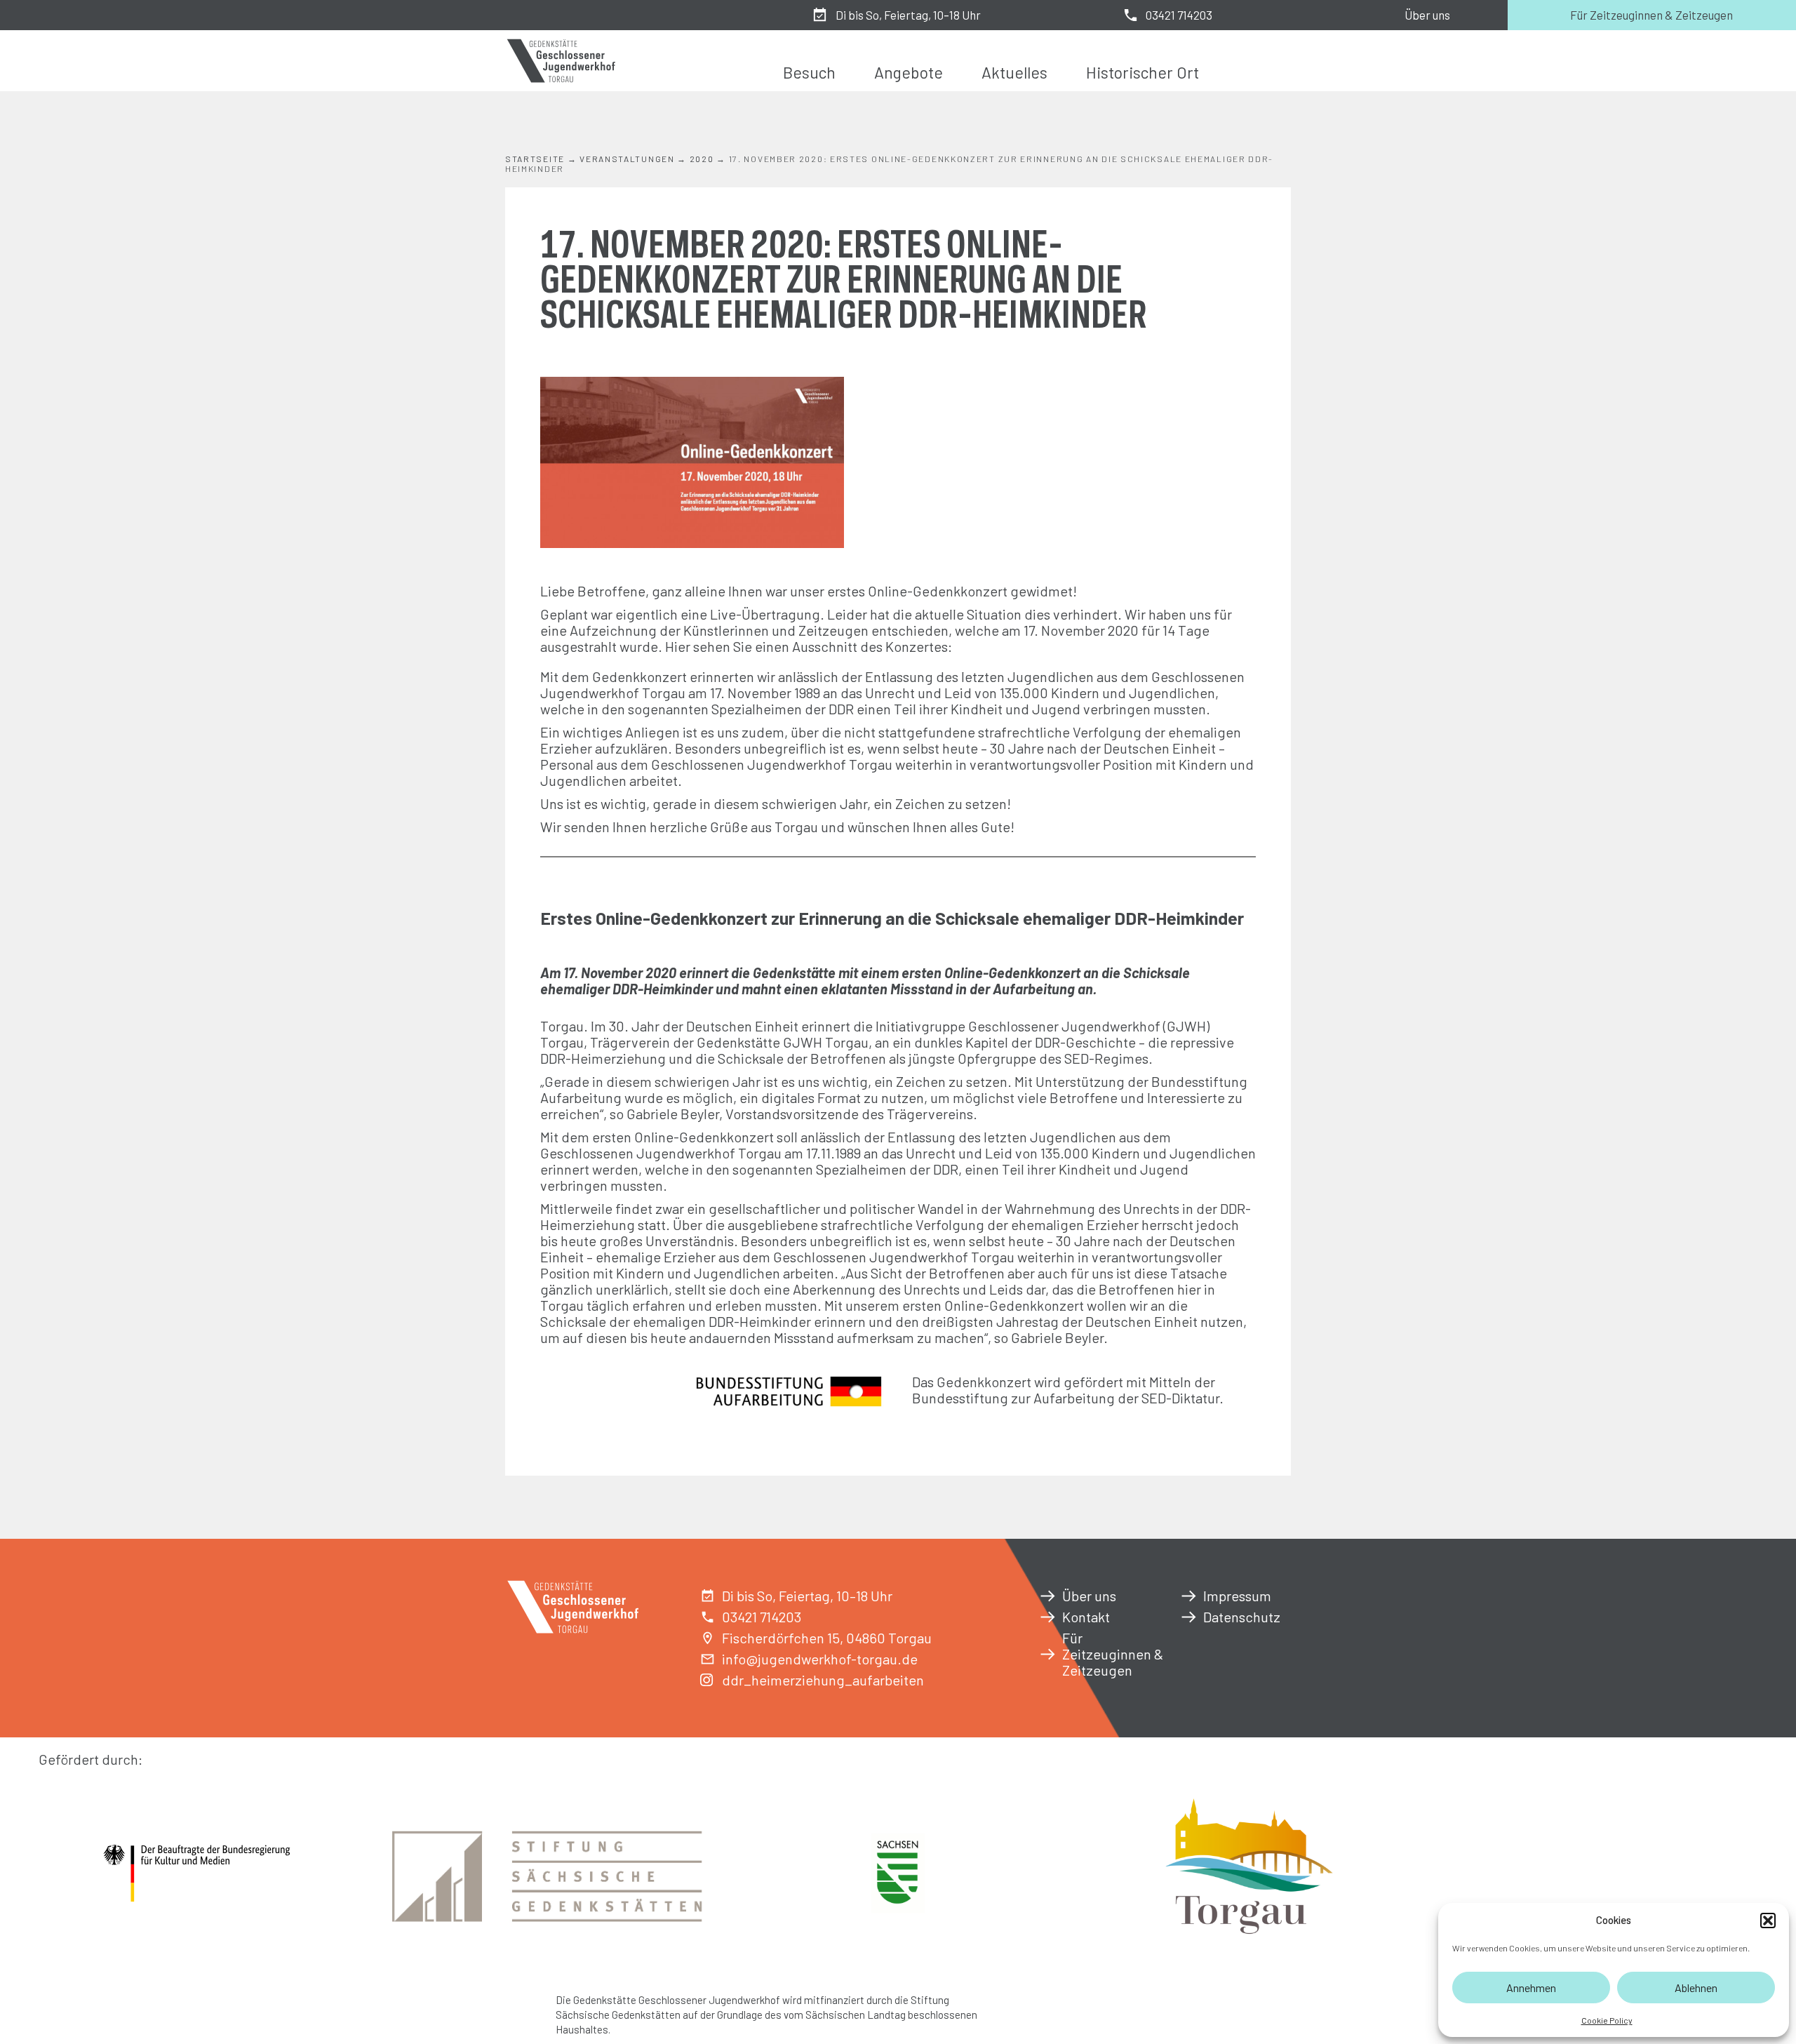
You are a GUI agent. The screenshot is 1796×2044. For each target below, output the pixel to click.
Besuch (809, 72)
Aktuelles (1014, 72)
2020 (702, 159)
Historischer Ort (1142, 72)
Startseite (535, 159)
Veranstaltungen (627, 159)
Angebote (909, 72)
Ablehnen (1696, 1988)
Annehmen (1531, 1988)
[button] (1768, 1921)
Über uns (1427, 15)
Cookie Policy (1607, 2020)
